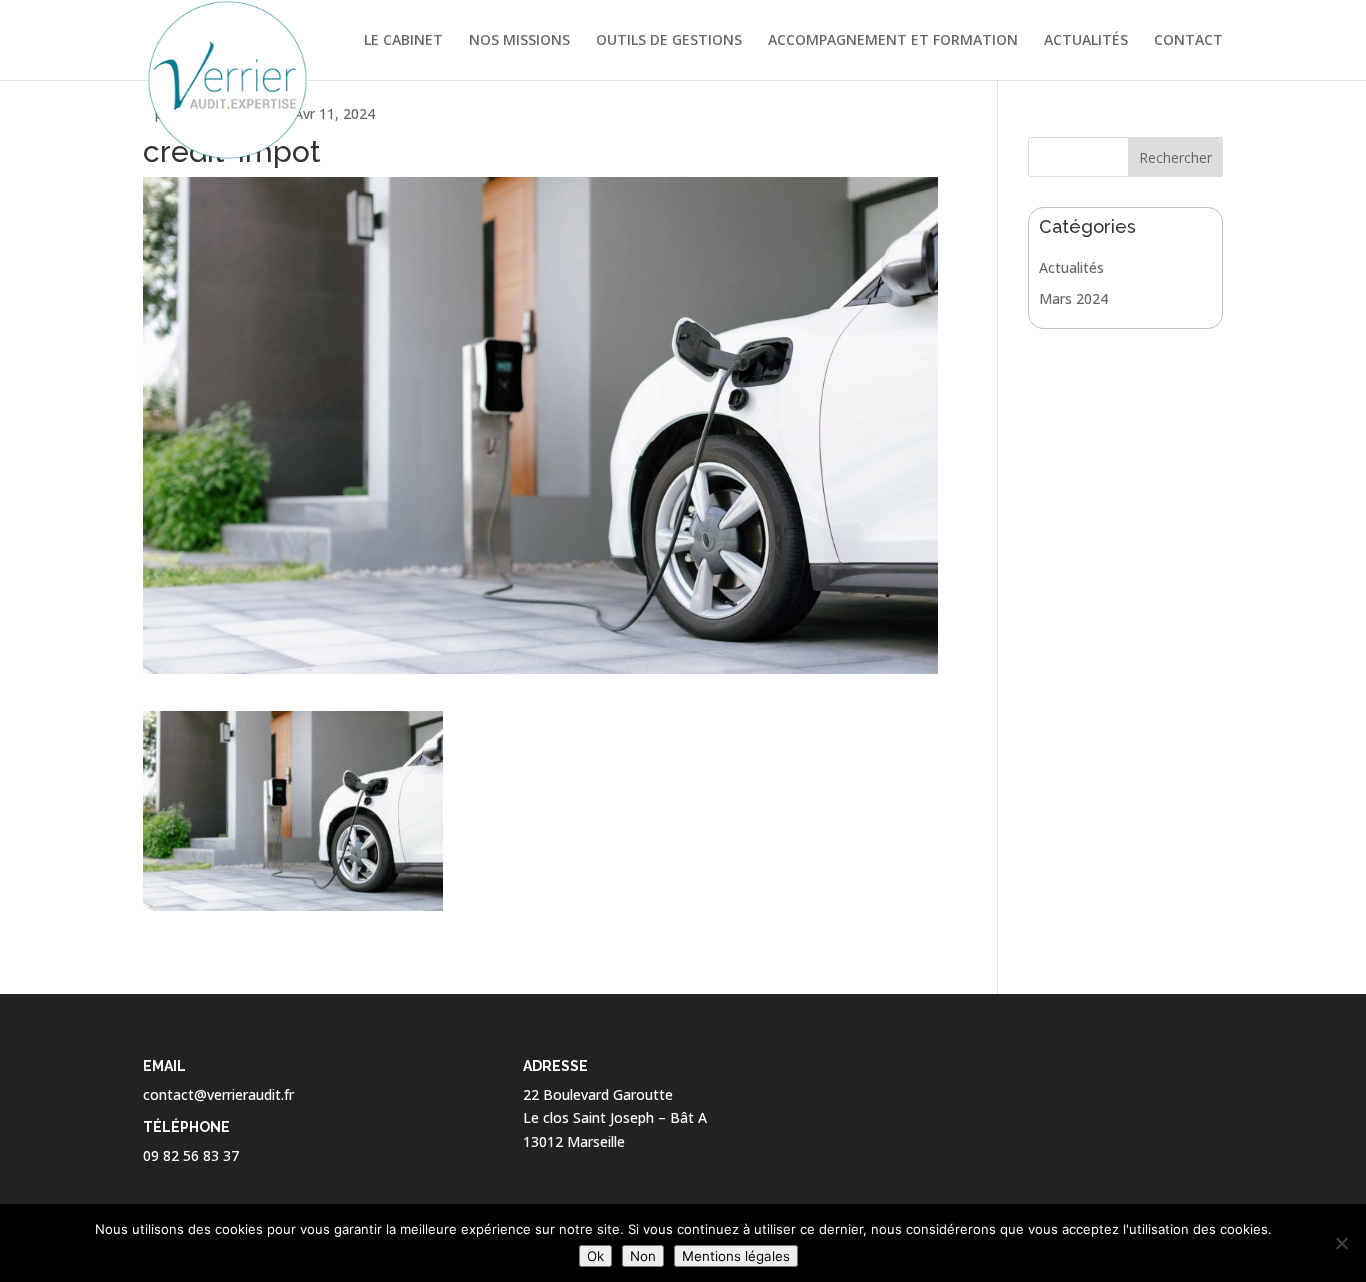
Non (643, 1256)
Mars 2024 (1073, 298)
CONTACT (1188, 41)
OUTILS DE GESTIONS (669, 41)
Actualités (1071, 267)
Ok (595, 1256)
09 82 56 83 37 (191, 1155)
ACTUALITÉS (1086, 41)
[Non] (1341, 1243)
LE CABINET (403, 41)
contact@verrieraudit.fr (218, 1094)
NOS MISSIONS (519, 41)
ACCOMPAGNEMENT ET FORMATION (893, 41)
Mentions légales (736, 1256)
